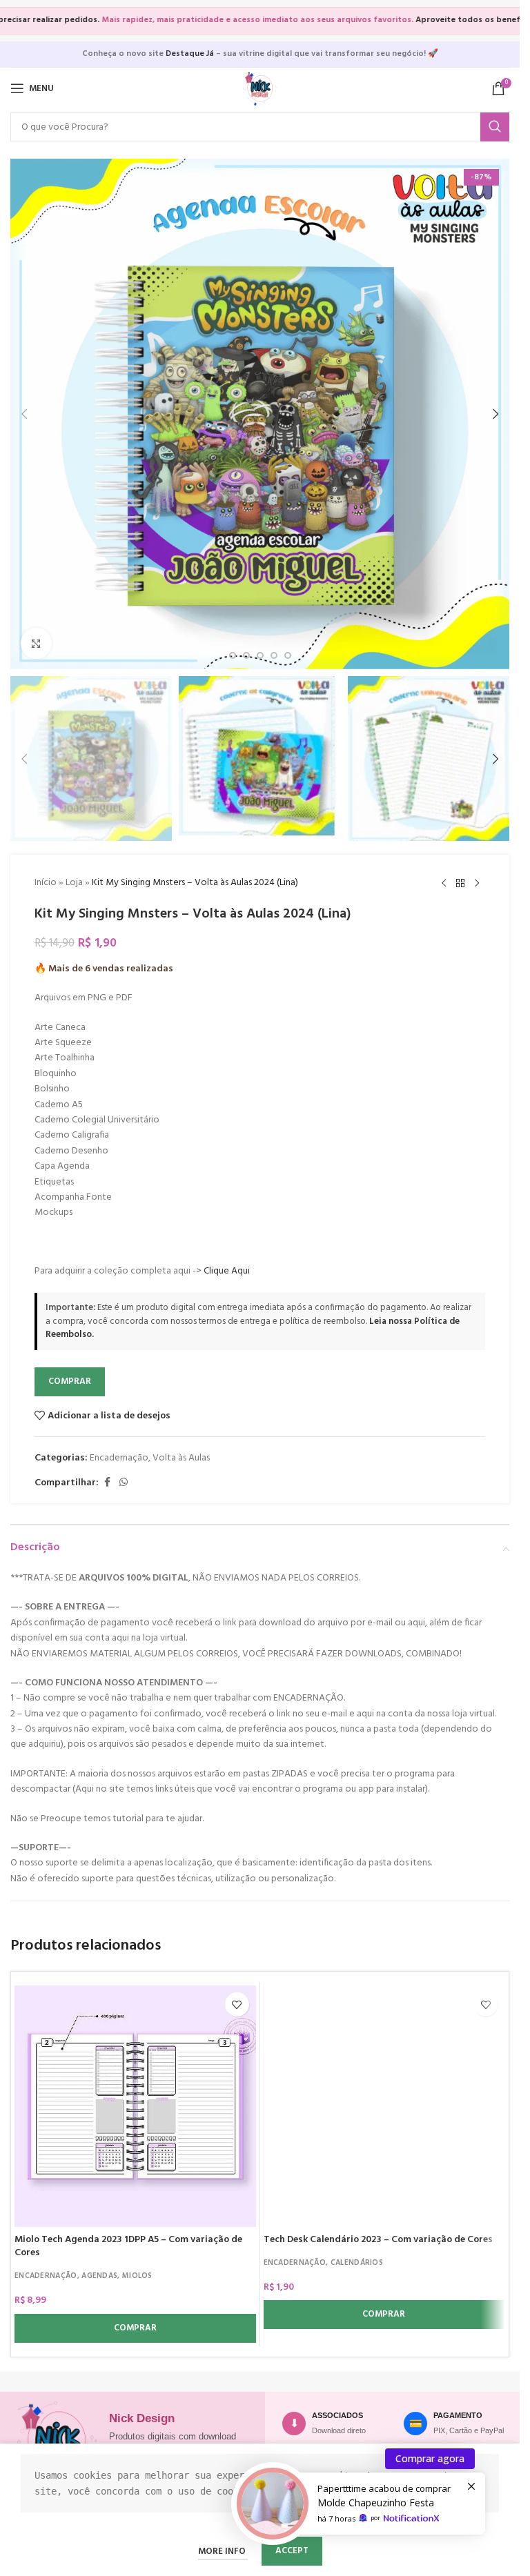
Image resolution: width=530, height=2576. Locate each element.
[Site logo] (260, 89)
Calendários (357, 2263)
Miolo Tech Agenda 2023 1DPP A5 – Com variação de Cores (128, 2247)
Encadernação (119, 1458)
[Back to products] (460, 884)
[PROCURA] (495, 127)
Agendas (99, 2276)
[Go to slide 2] (233, 655)
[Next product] (477, 884)
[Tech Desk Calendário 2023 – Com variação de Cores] (384, 2106)
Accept (292, 2551)
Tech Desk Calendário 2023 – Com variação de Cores (378, 2240)
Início (46, 883)
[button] (24, 414)
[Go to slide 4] (260, 655)
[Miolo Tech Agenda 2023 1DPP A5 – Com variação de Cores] (135, 2106)
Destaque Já (190, 54)
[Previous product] (444, 884)
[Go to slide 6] (288, 655)
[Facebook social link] (107, 1483)
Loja (74, 883)
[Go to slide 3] (246, 655)
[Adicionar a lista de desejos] (237, 2004)
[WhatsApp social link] (124, 1483)
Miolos (137, 2276)
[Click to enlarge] (36, 643)
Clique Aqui (227, 1271)
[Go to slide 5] (274, 655)
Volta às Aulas (181, 1458)
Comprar (70, 1381)
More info (223, 2552)
